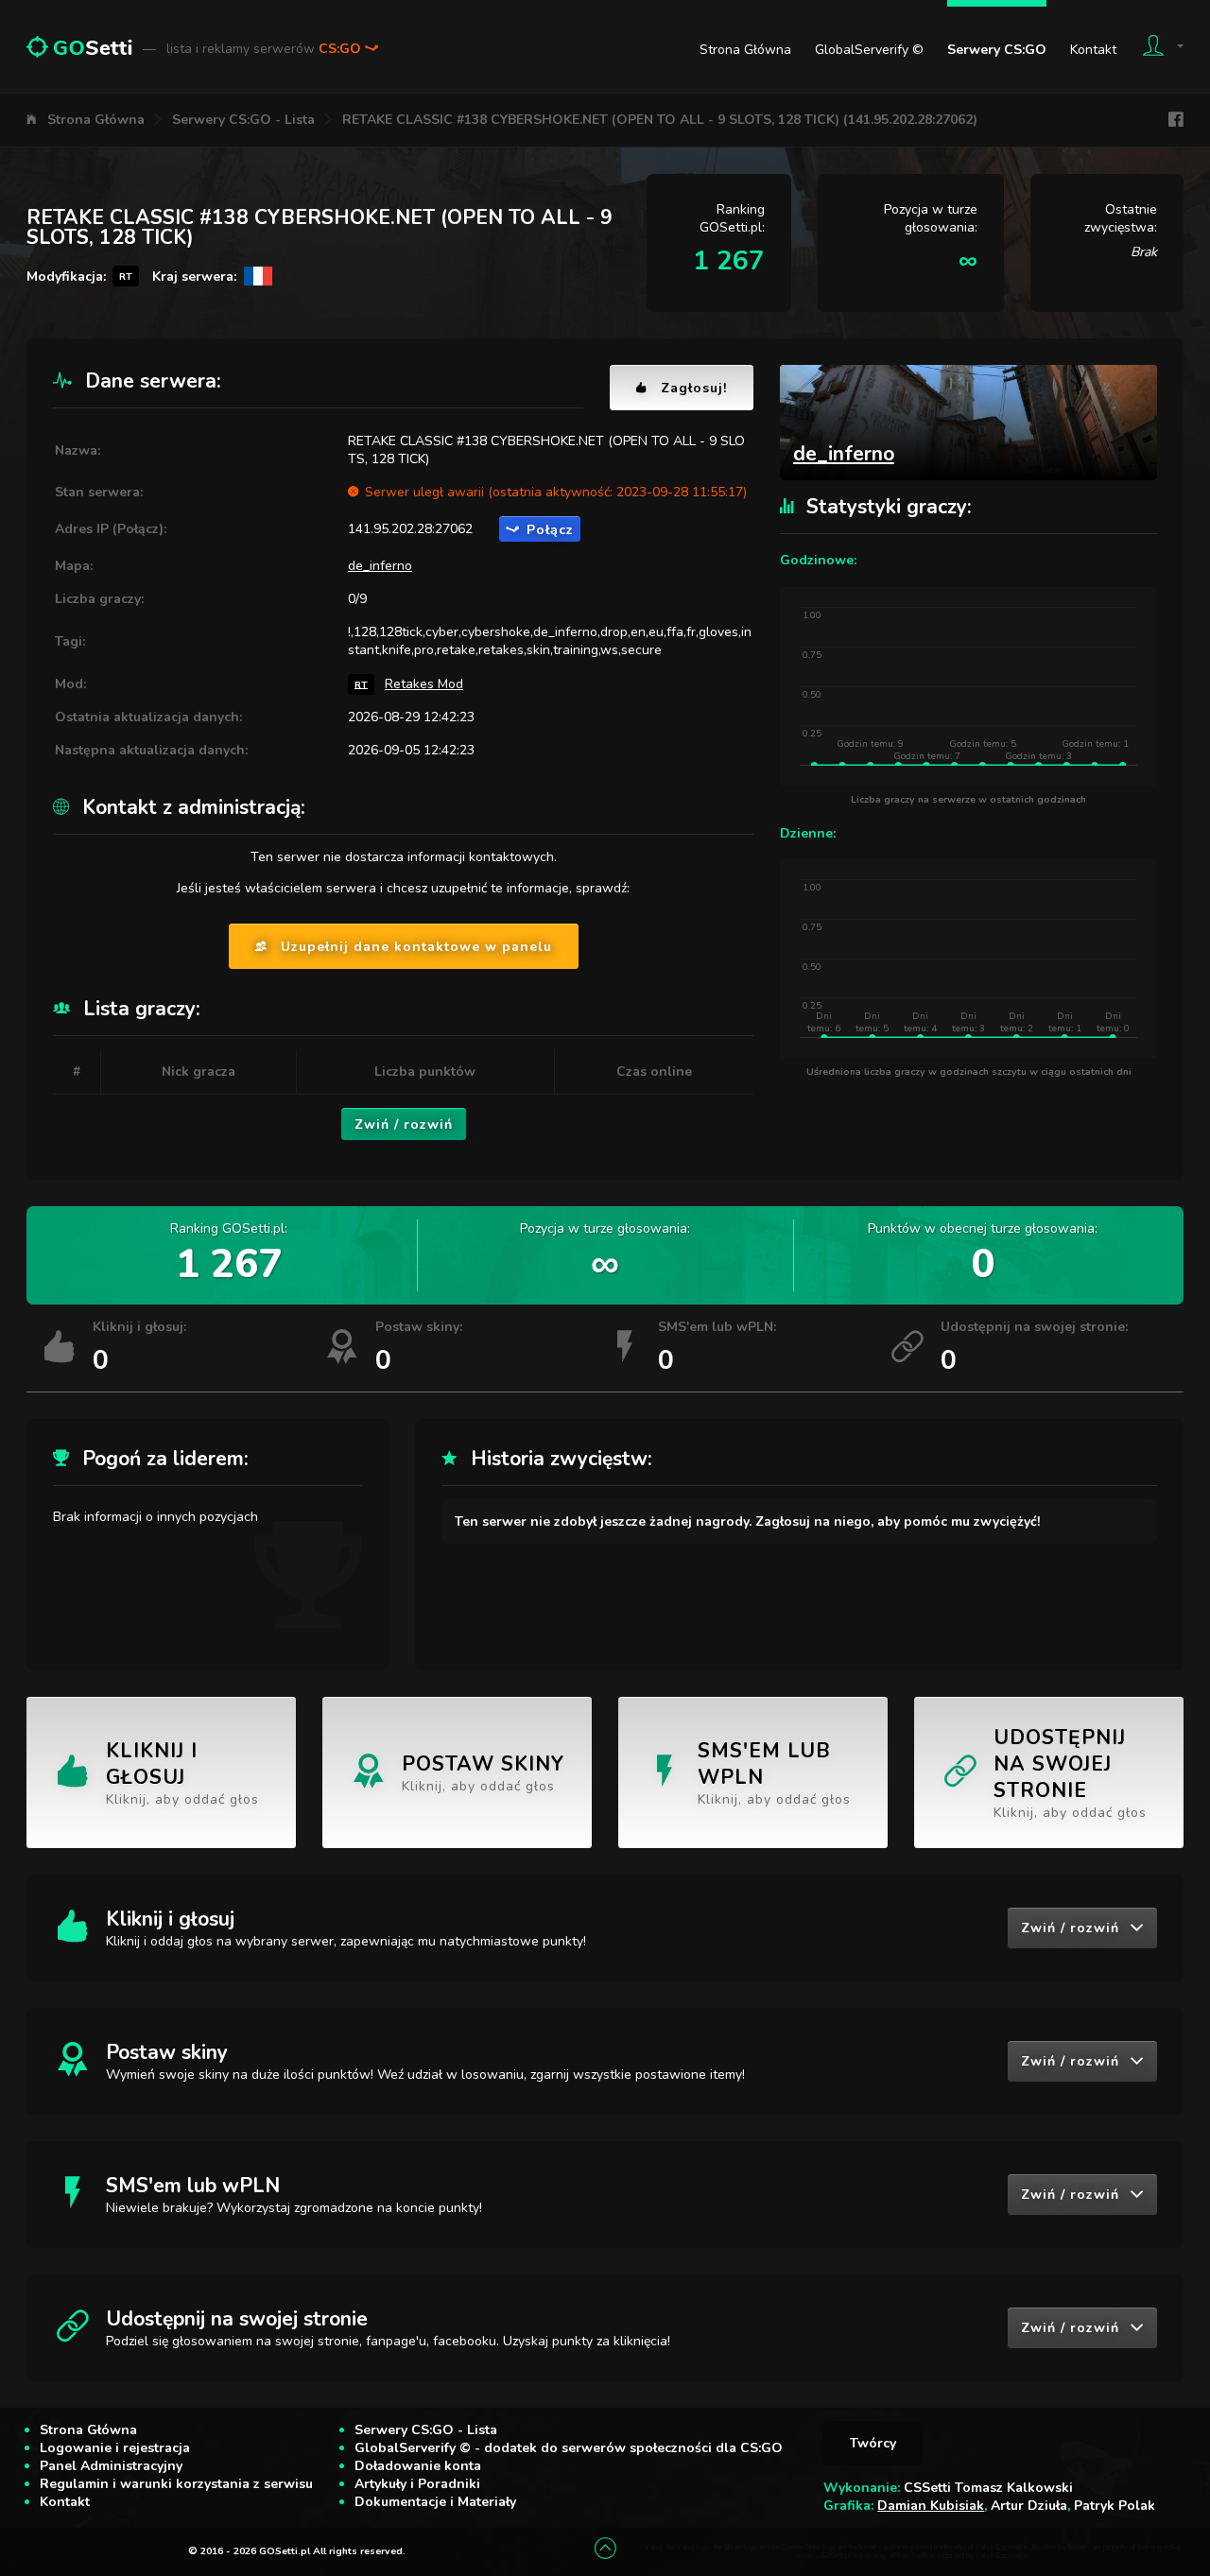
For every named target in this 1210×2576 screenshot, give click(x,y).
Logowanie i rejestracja (115, 2448)
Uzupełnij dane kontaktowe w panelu (416, 947)
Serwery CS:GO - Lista (243, 120)
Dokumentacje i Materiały (435, 2502)
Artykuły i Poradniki (417, 2484)
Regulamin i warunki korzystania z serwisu (176, 2484)
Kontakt (1093, 50)
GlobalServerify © (869, 50)
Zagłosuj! (694, 388)
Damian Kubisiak (931, 2506)
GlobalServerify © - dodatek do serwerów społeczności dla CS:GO (569, 2448)
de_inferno (380, 566)
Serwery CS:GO (997, 50)
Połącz (550, 530)
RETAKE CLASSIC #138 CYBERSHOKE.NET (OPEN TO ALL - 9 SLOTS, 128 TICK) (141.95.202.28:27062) (660, 120)
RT (361, 684)
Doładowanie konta (418, 2466)
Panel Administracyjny (111, 2466)
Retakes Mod (424, 684)
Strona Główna (745, 50)
